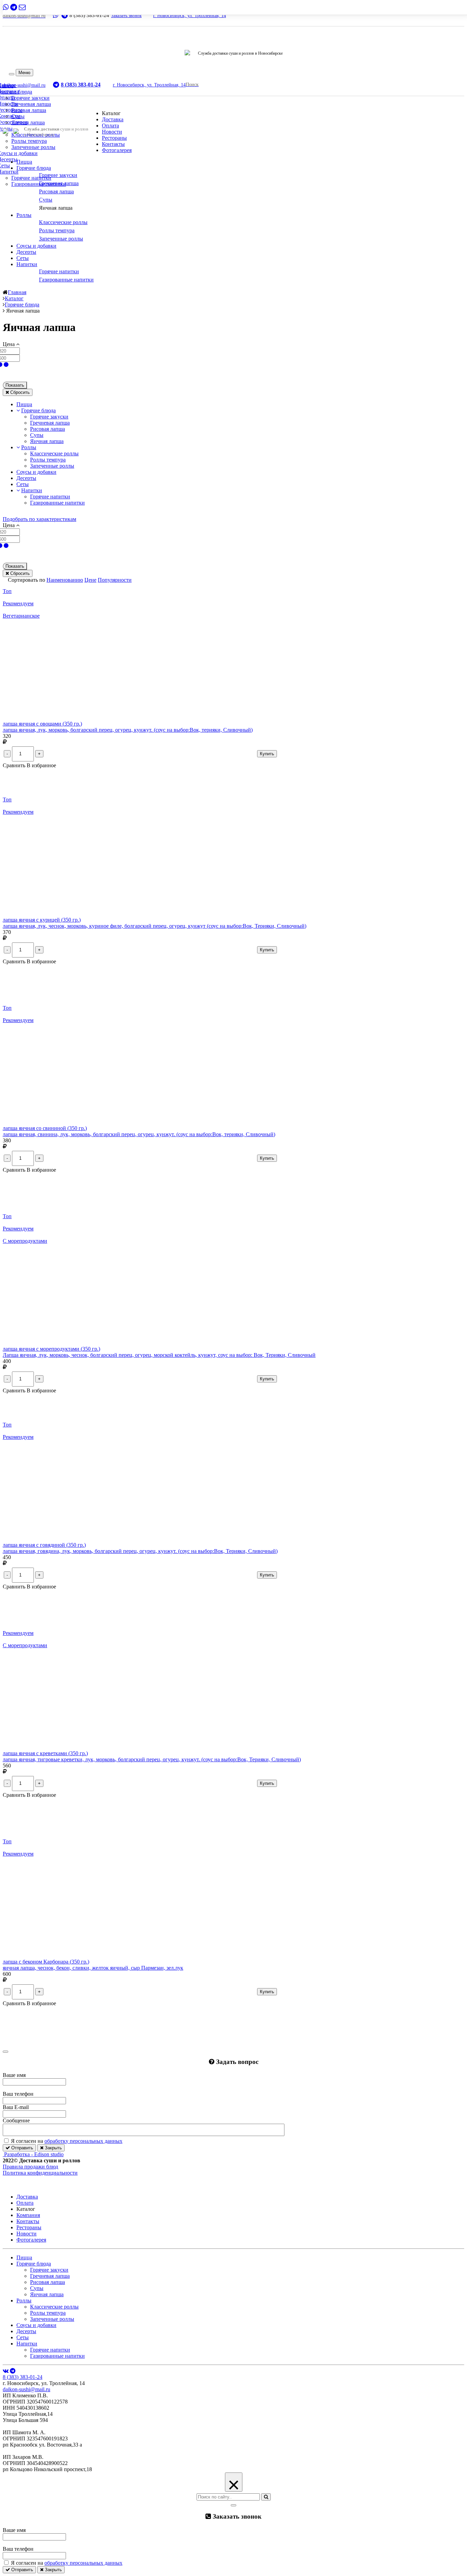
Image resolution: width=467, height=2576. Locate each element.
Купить (267, 754)
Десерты (26, 252)
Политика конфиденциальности (40, 2173)
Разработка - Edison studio (34, 2154)
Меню (24, 73)
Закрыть (53, 2148)
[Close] (5, 2052)
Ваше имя (14, 2075)
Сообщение (16, 2120)
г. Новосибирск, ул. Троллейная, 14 (190, 16)
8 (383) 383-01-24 (23, 2377)
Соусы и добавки (36, 246)
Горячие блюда (34, 168)
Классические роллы (54, 453)
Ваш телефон (18, 2094)
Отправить (22, 2148)
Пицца (24, 162)
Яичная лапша (28, 122)
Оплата (110, 126)
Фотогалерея (117, 150)
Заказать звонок (126, 16)
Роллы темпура (29, 141)
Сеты (23, 258)
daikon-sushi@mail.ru (26, 2389)
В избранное (41, 765)
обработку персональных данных (83, 2141)
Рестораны (114, 138)
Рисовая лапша (29, 110)
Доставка (113, 119)
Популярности (115, 580)
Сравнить (15, 765)
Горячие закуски (30, 98)
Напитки (27, 264)
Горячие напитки (31, 178)
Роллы (24, 215)
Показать (15, 385)
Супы (18, 116)
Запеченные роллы (33, 147)
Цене (90, 580)
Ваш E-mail (16, 2107)
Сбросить (19, 392)
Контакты (113, 144)
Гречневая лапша (31, 104)
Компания (28, 2215)
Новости (112, 132)
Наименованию (65, 580)
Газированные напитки (39, 184)
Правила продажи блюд (30, 2167)
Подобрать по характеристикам (39, 519)
